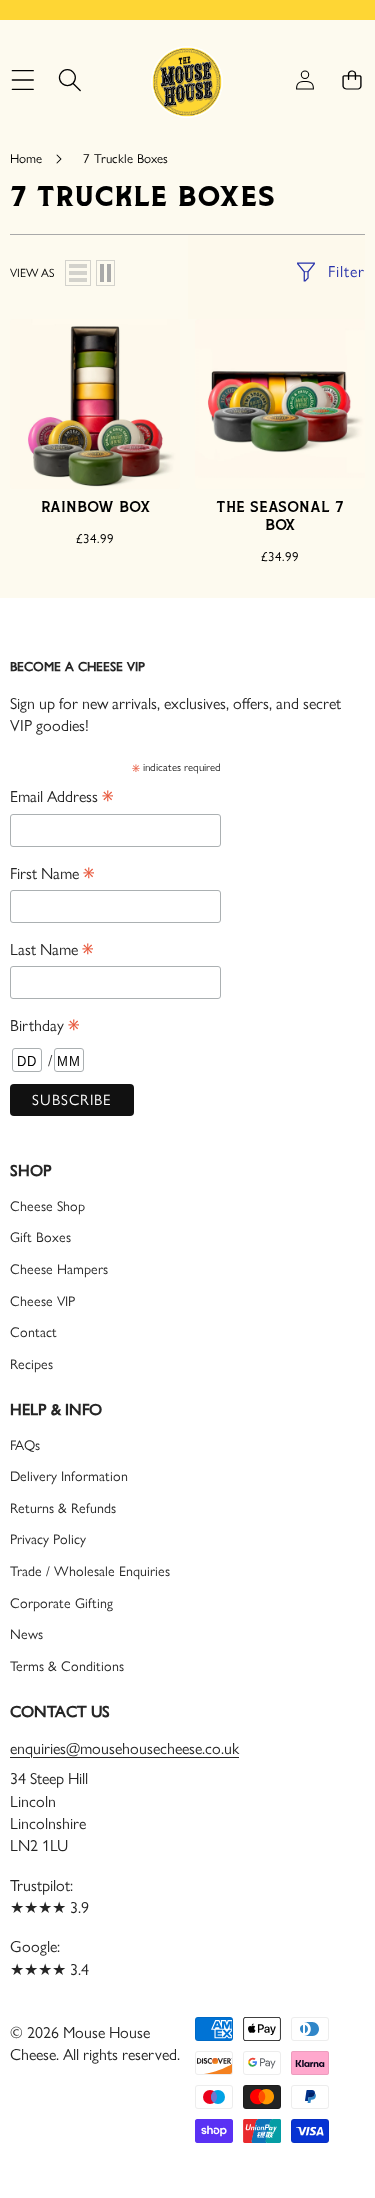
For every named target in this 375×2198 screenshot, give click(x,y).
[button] (351, 80)
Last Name (51, 950)
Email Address (61, 797)
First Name (52, 874)
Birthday (44, 1026)
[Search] (69, 80)
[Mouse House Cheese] (187, 80)
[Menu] (22, 80)
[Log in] (304, 80)
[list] (78, 273)
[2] (105, 273)
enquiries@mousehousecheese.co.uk (124, 1748)
